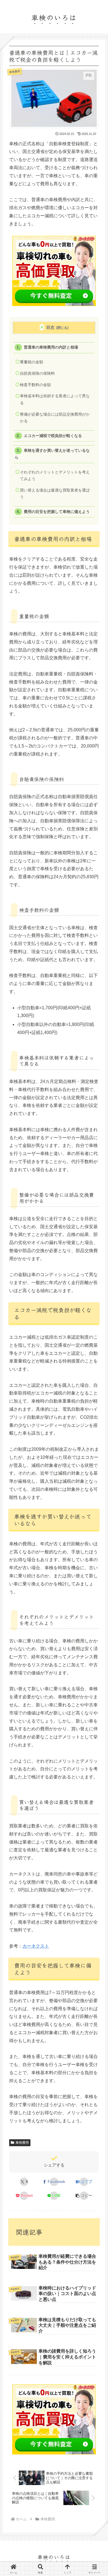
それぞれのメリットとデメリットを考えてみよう (55, 476)
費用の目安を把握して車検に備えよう (57, 512)
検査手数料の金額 (35, 385)
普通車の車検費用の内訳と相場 (51, 347)
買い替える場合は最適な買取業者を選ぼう (55, 494)
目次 (50, 327)
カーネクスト (36, 1946)
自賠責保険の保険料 (37, 373)
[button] (84, 2196)
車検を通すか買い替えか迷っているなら (52, 454)
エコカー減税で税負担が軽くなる (53, 436)
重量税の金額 (32, 362)
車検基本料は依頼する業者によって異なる (55, 399)
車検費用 (22, 2143)
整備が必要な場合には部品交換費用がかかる (55, 418)
